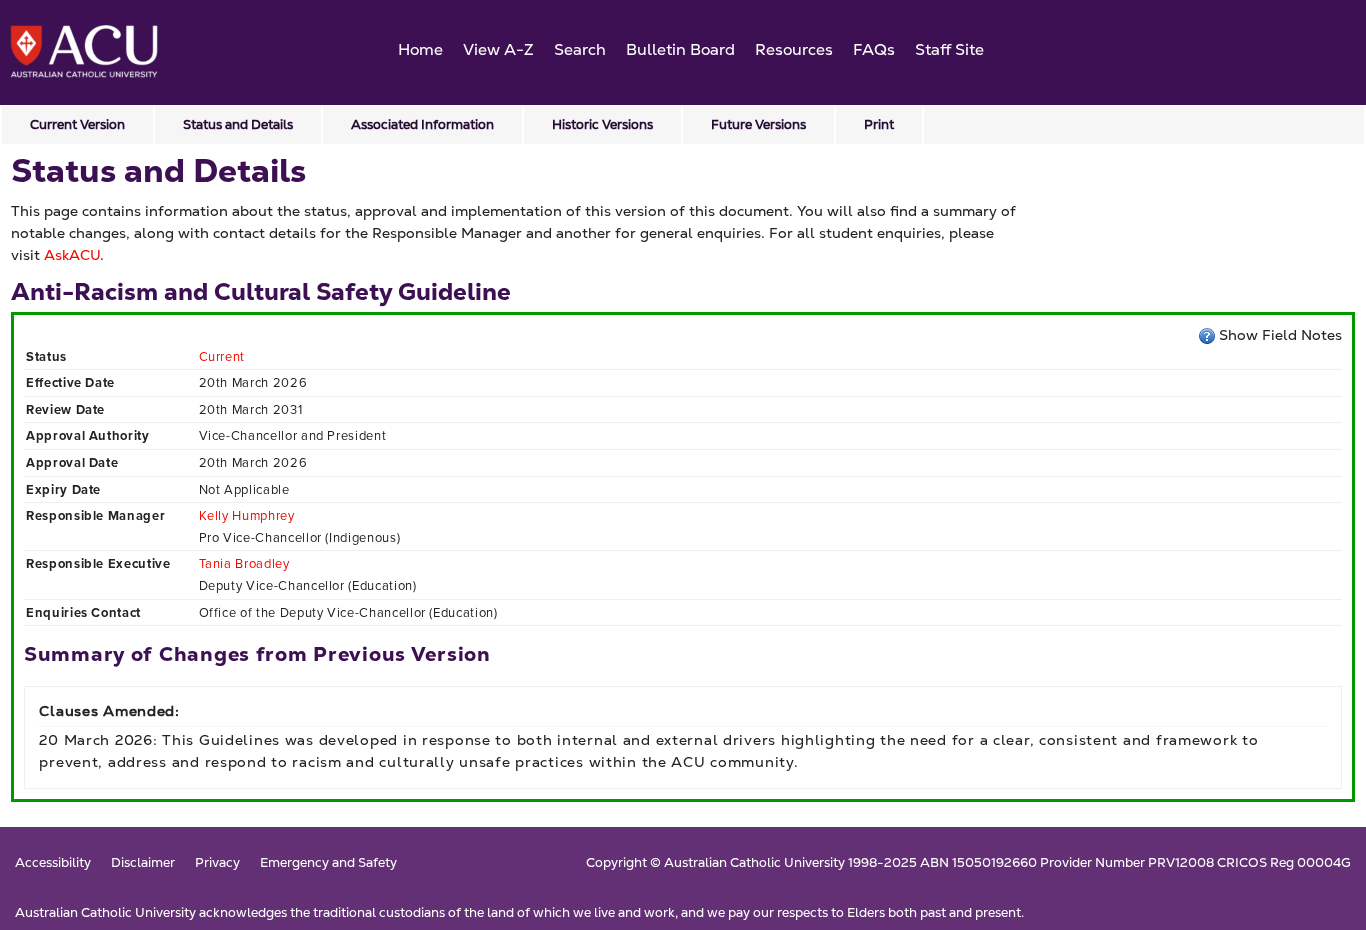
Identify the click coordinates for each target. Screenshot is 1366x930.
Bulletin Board (680, 49)
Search (580, 49)
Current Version (77, 124)
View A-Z (498, 49)
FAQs (874, 49)
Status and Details (238, 124)
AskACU (72, 255)
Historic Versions (602, 124)
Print (879, 124)
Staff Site (949, 49)
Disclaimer (143, 863)
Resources (794, 49)
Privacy (217, 863)
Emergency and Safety (328, 863)
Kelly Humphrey (247, 515)
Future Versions (758, 124)
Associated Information (422, 124)
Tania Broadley (244, 563)
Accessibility (53, 863)
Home (420, 49)
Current (222, 356)
